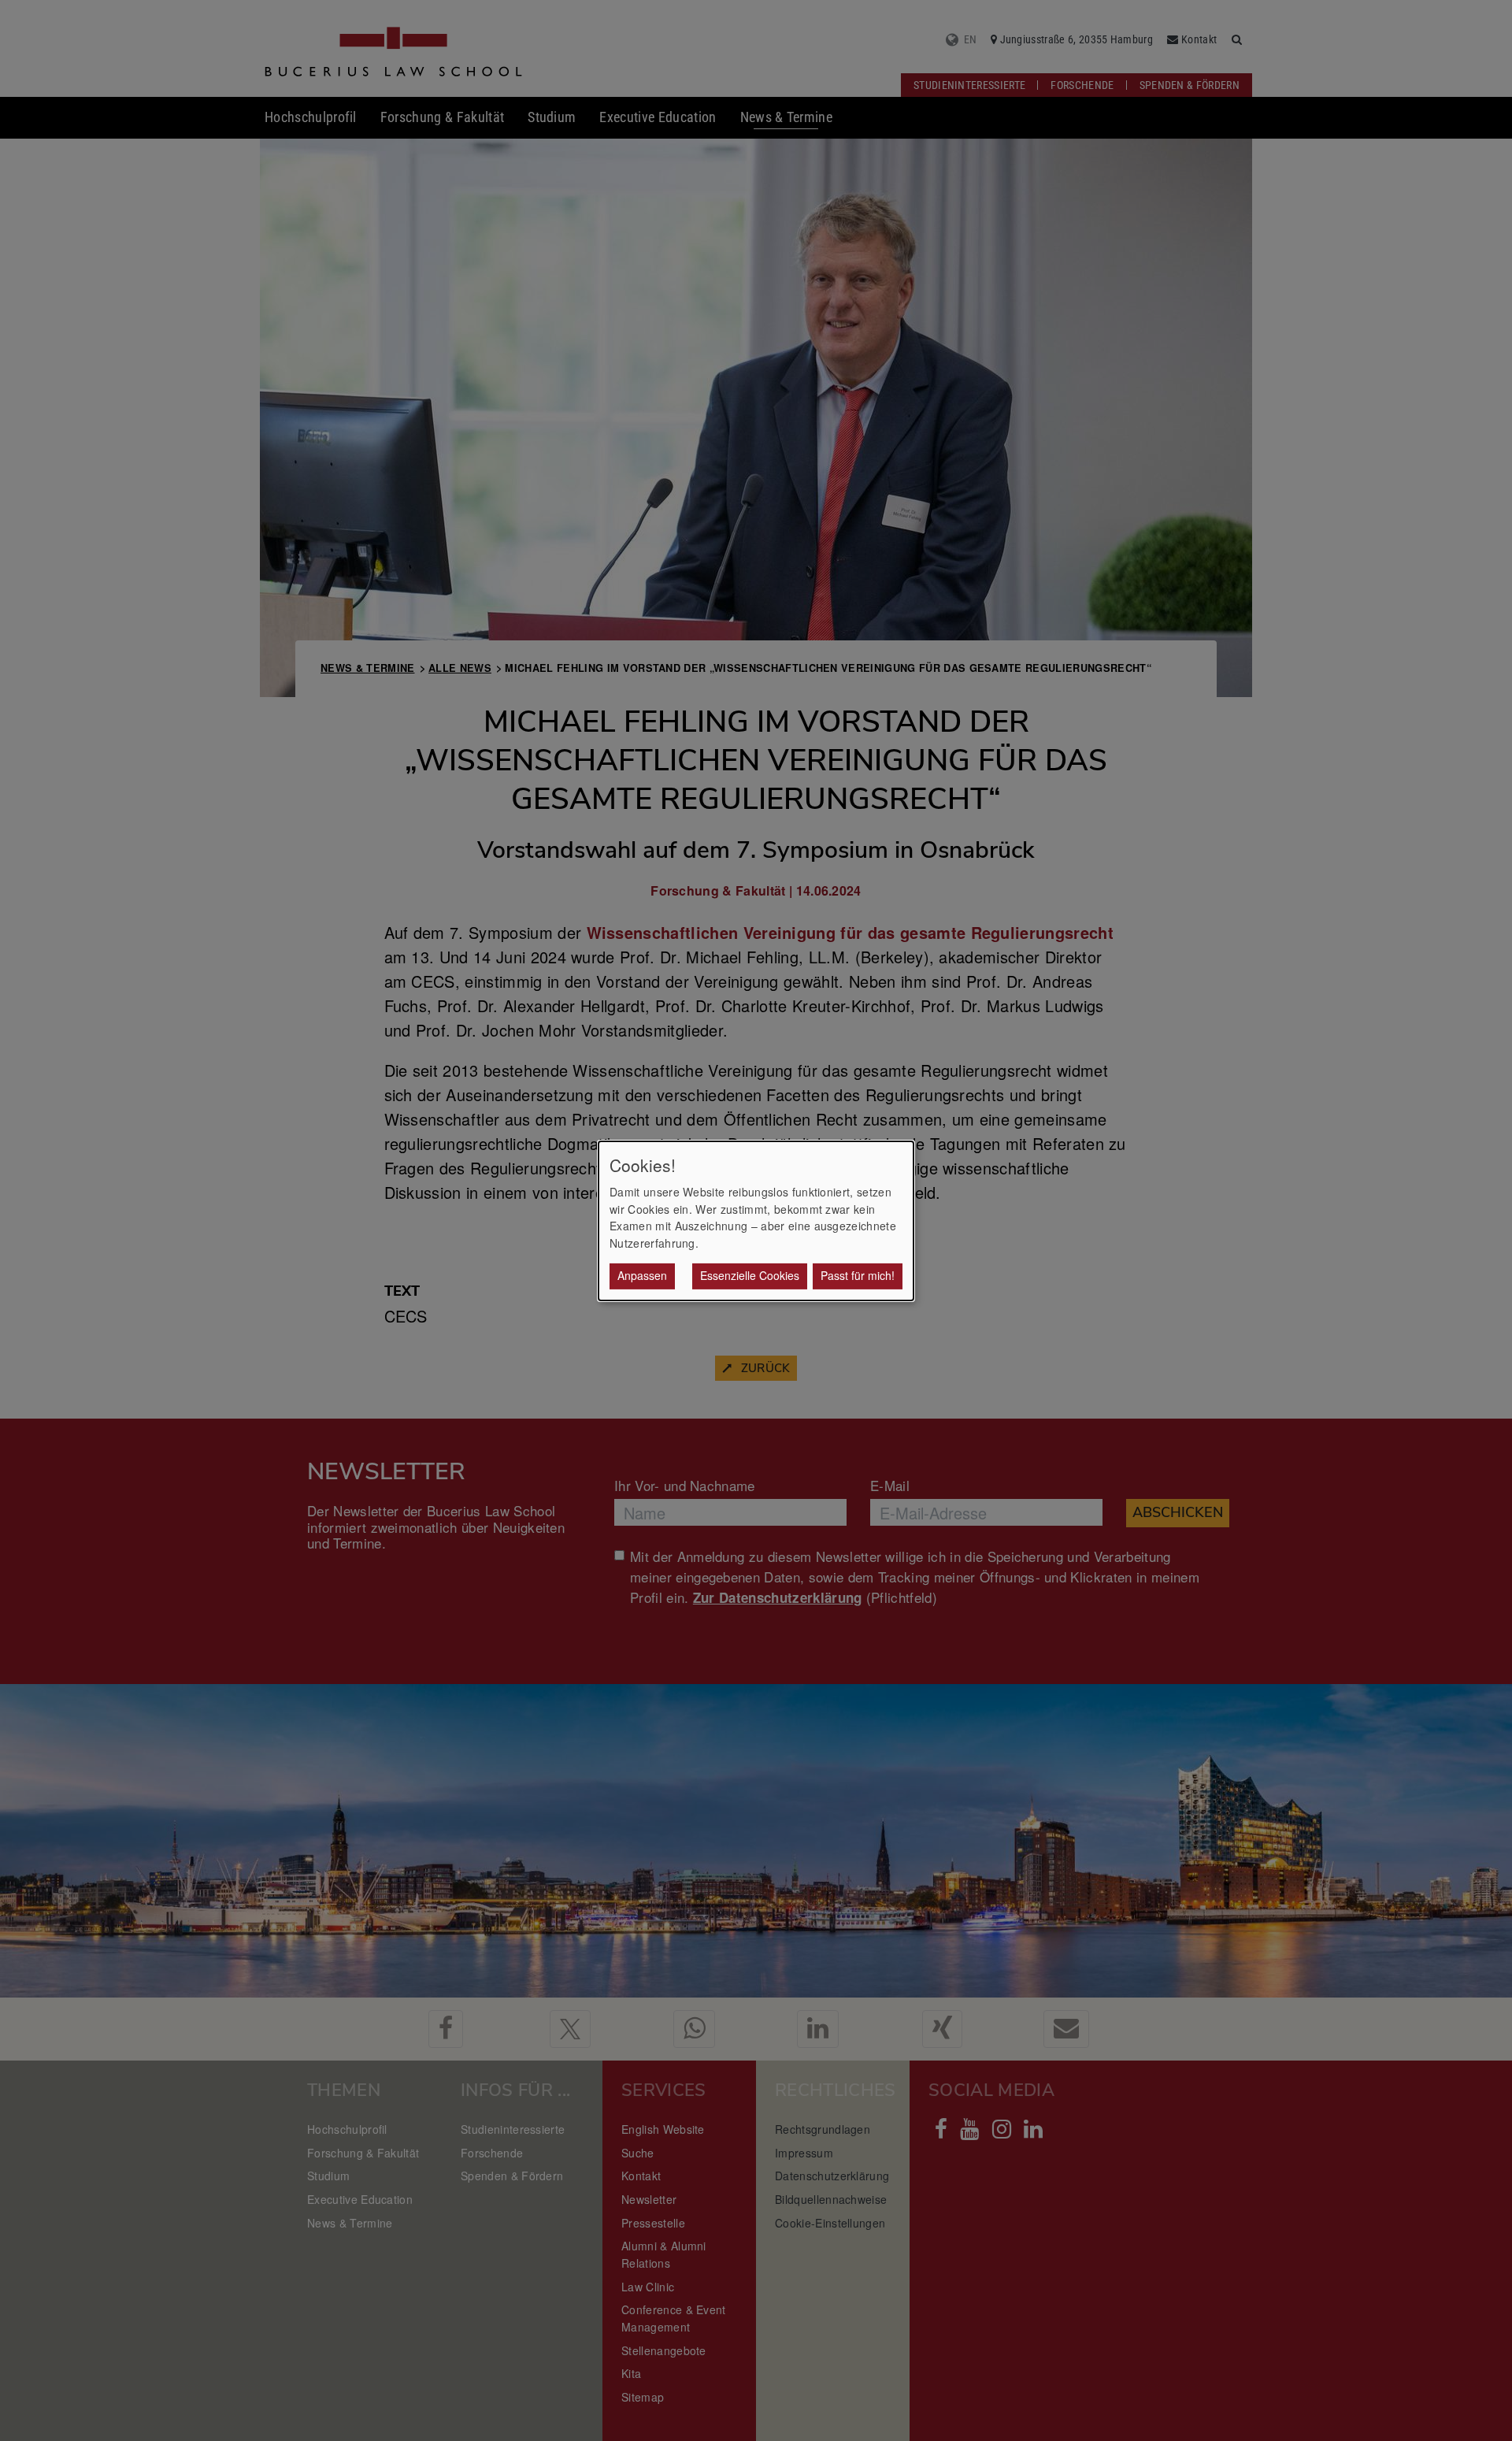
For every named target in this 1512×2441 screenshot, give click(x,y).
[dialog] (756, 1220)
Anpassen (642, 1275)
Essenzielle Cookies (750, 1275)
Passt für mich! (858, 1275)
